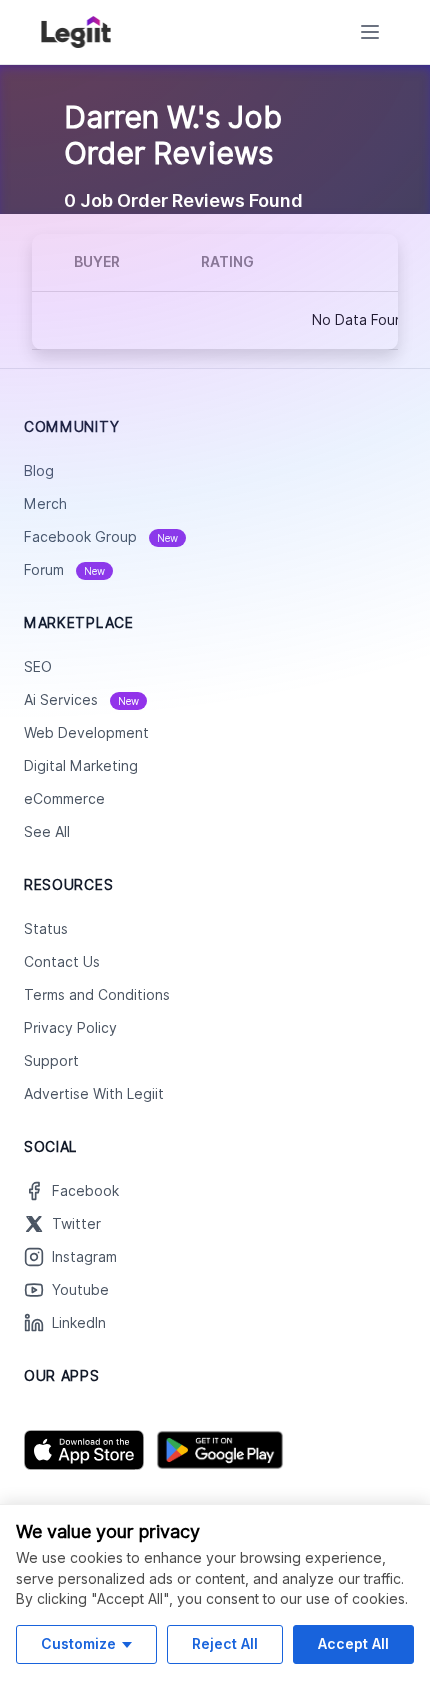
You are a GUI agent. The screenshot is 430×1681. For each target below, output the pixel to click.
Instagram (84, 1257)
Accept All (353, 1643)
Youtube (80, 1290)
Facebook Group (101, 537)
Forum (64, 570)
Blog (39, 471)
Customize (78, 1643)
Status (46, 929)
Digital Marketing (81, 766)
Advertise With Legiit (94, 1094)
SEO (38, 667)
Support (51, 1061)
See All (47, 832)
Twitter (76, 1224)
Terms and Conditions (97, 995)
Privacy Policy (70, 1028)
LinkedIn (79, 1323)
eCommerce (64, 799)
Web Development (86, 733)
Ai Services (81, 700)
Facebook (85, 1191)
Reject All (225, 1643)
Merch (45, 504)
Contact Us (62, 962)
